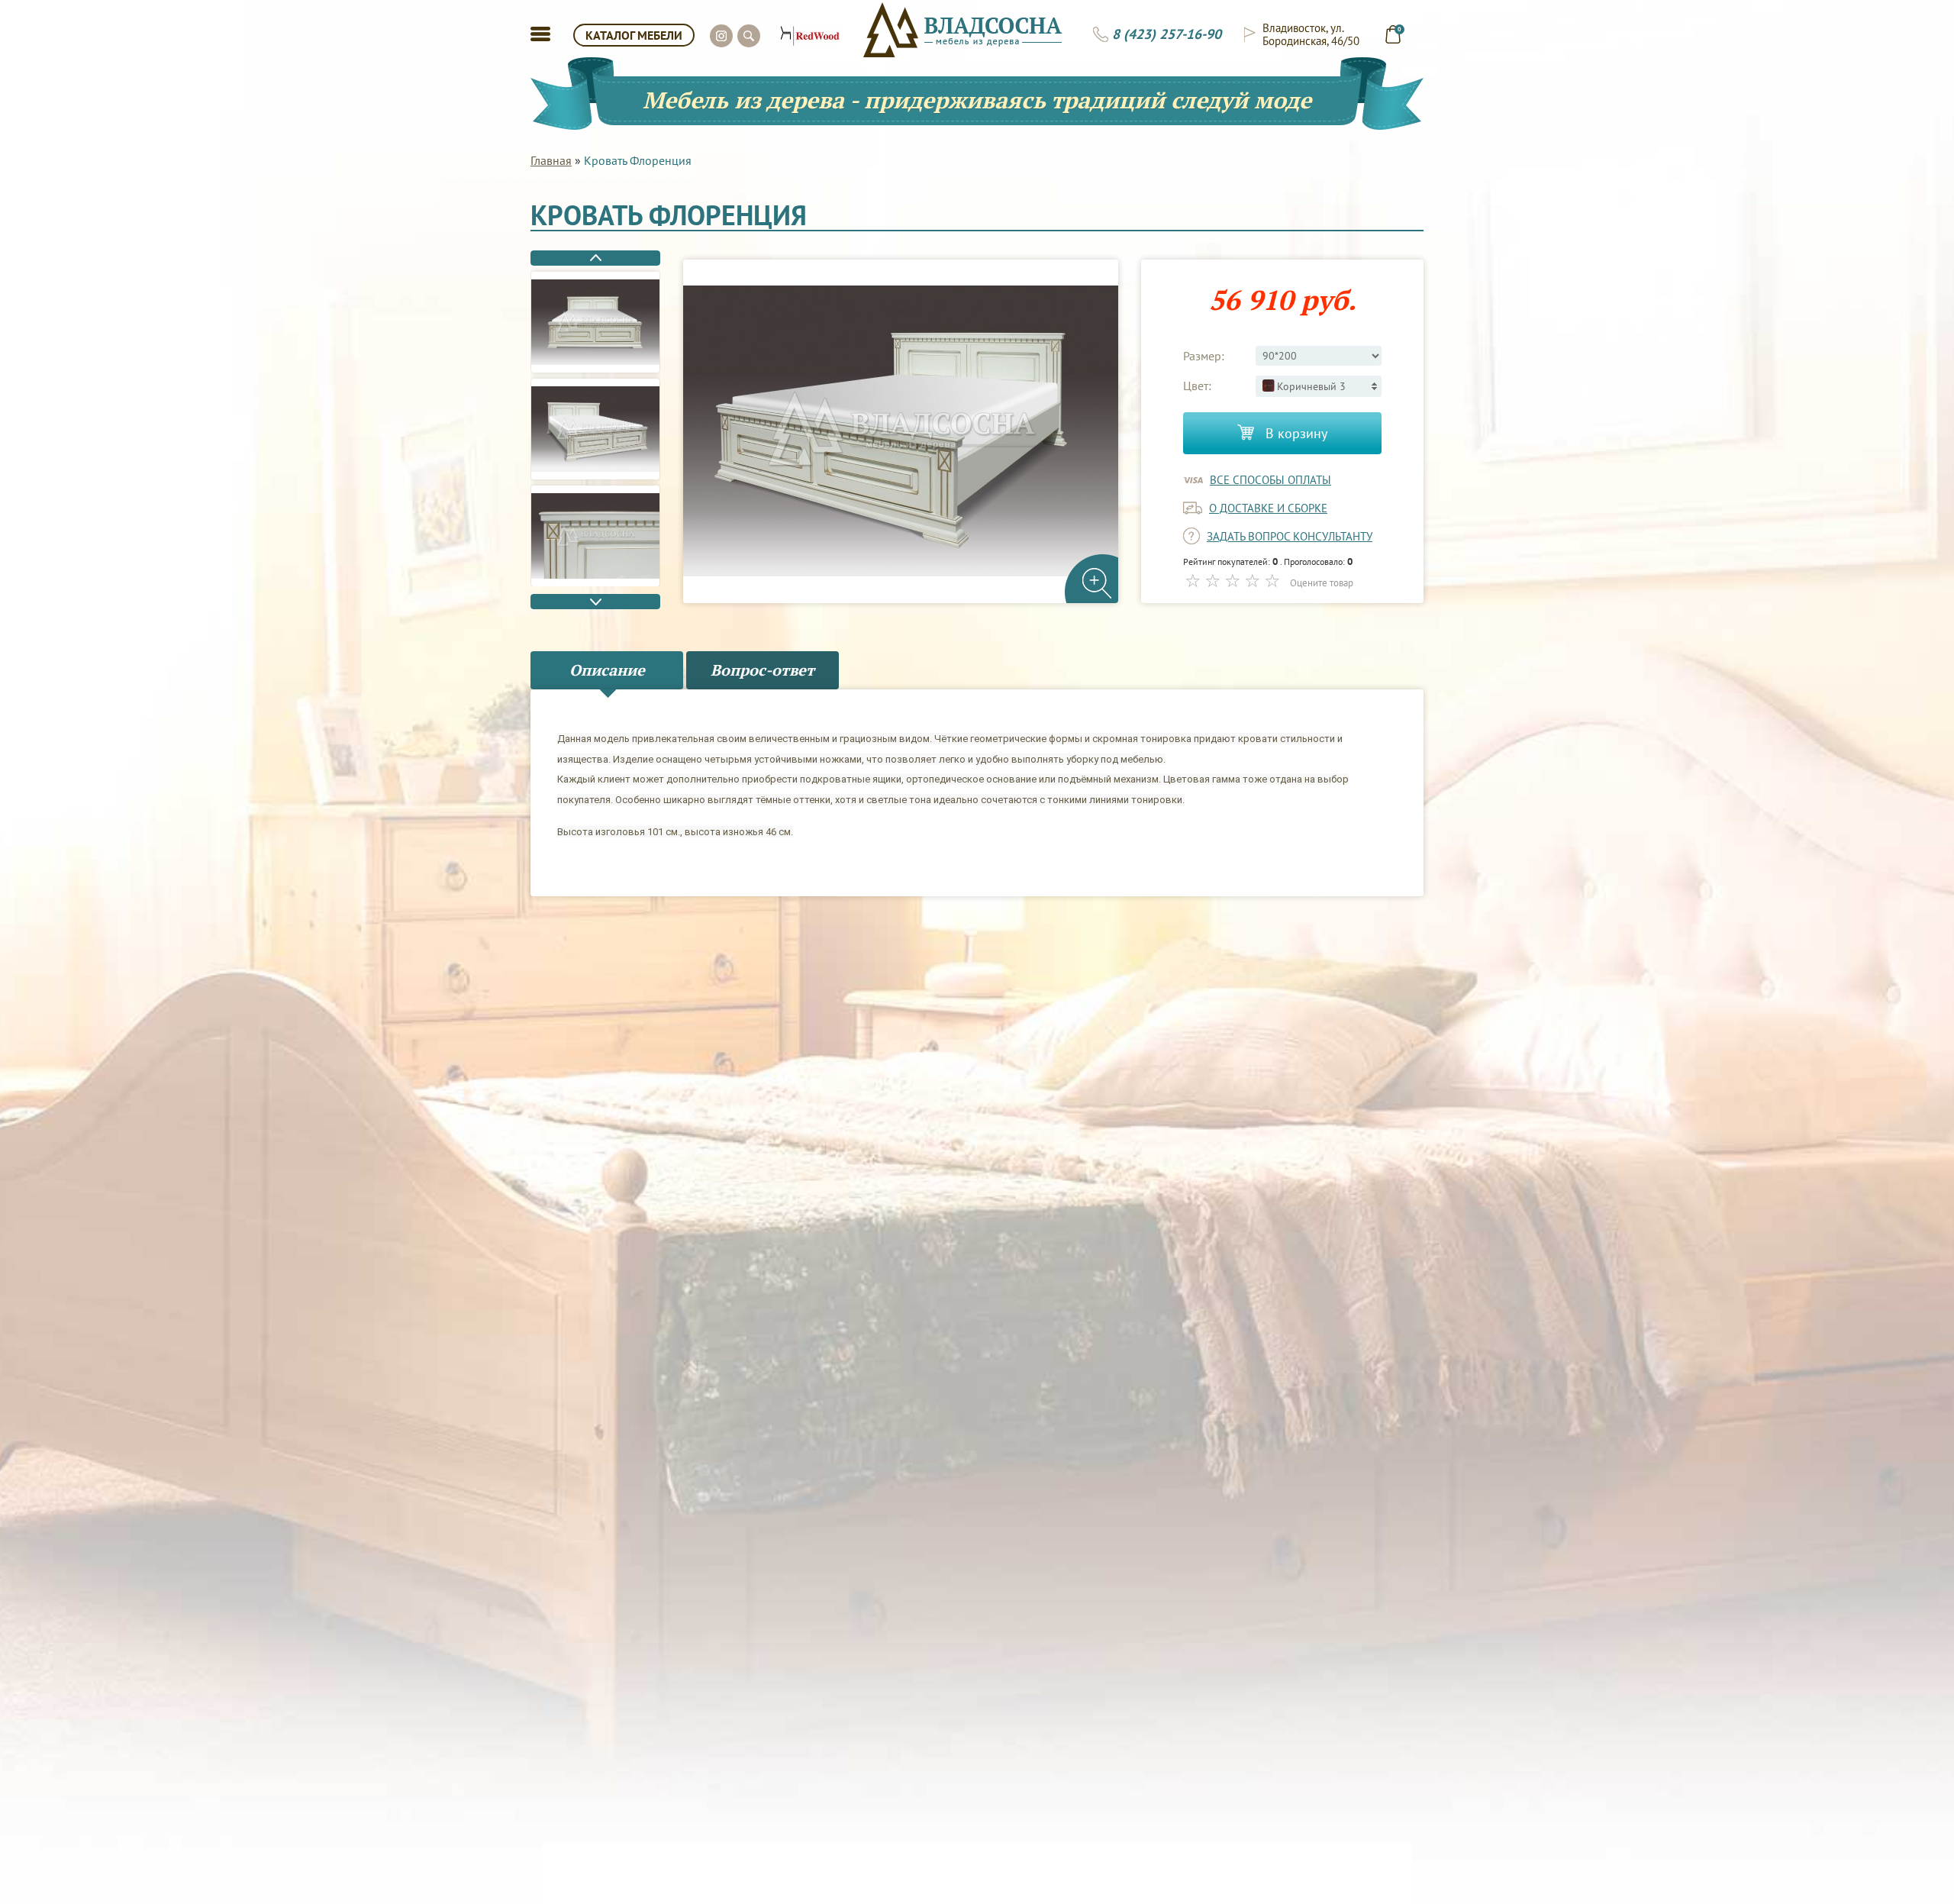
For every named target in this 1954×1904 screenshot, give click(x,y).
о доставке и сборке (1268, 508)
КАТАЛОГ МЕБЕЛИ (634, 35)
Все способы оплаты (1270, 480)
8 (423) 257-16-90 (1167, 34)
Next (595, 602)
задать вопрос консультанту (1290, 536)
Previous (595, 258)
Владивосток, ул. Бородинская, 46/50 (1311, 34)
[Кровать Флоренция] (595, 322)
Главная (551, 160)
